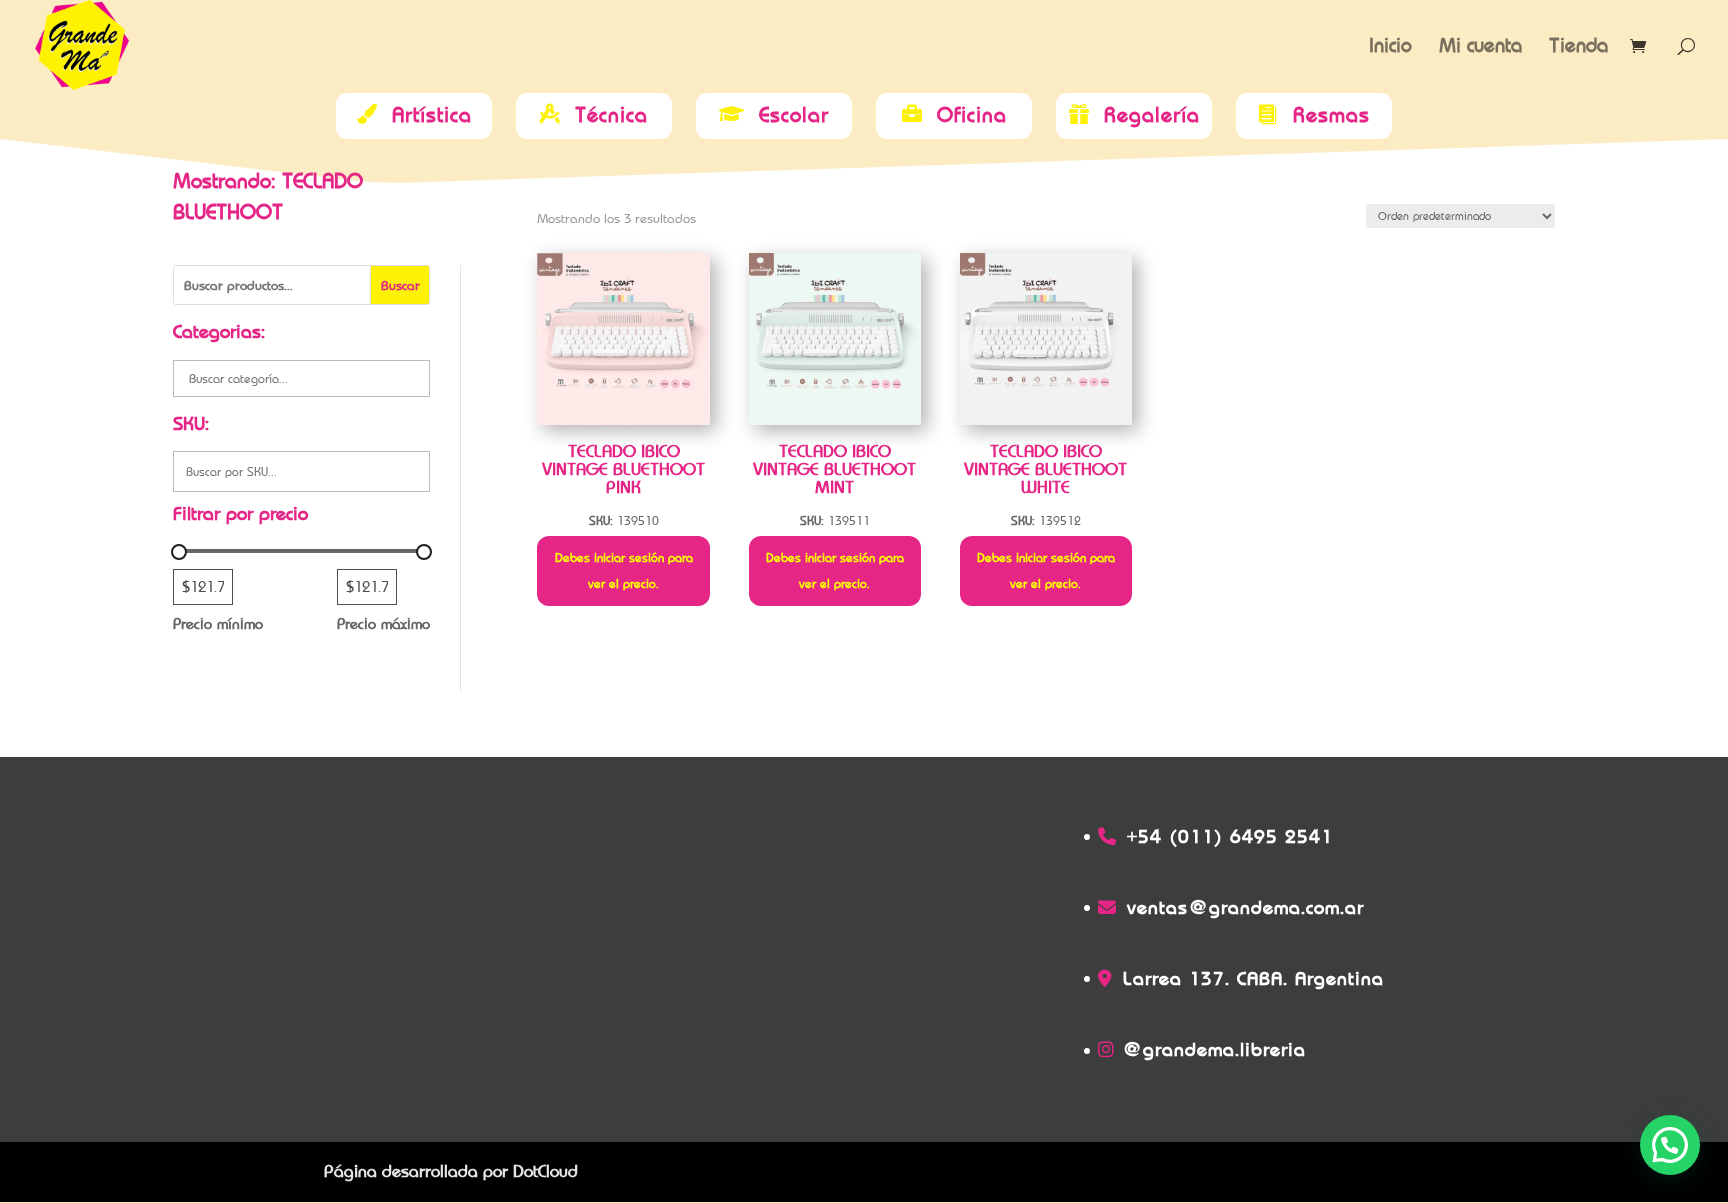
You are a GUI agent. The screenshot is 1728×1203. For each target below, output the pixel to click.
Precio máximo (383, 624)
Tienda (1578, 47)
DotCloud (545, 1171)
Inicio (1390, 47)
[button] (1670, 1145)
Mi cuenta (1480, 47)
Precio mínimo (218, 624)
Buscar (400, 285)
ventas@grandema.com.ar (1245, 907)
